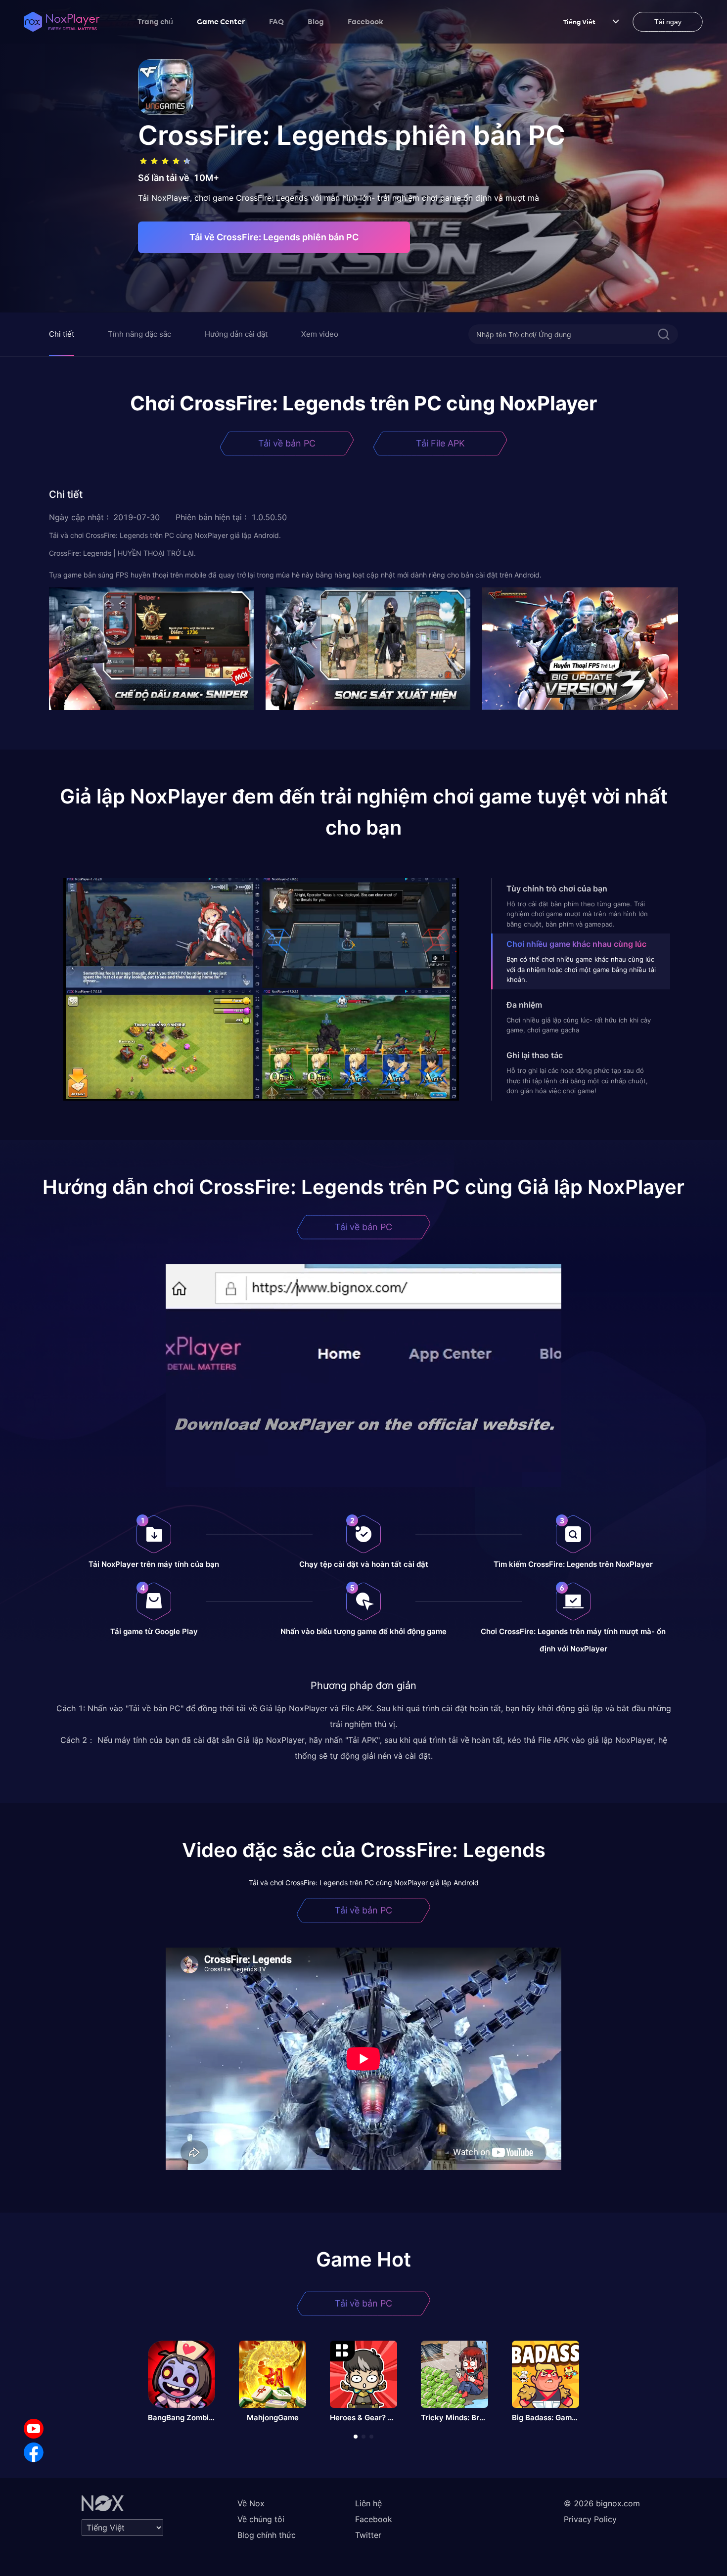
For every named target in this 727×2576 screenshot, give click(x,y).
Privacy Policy (590, 2519)
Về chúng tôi (261, 2519)
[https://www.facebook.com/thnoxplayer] (34, 2452)
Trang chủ (155, 21)
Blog (316, 21)
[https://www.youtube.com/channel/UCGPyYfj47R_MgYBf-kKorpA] (34, 2429)
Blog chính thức (267, 2535)
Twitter (368, 2535)
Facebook (365, 21)
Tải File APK (440, 443)
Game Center (221, 21)
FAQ (276, 21)
